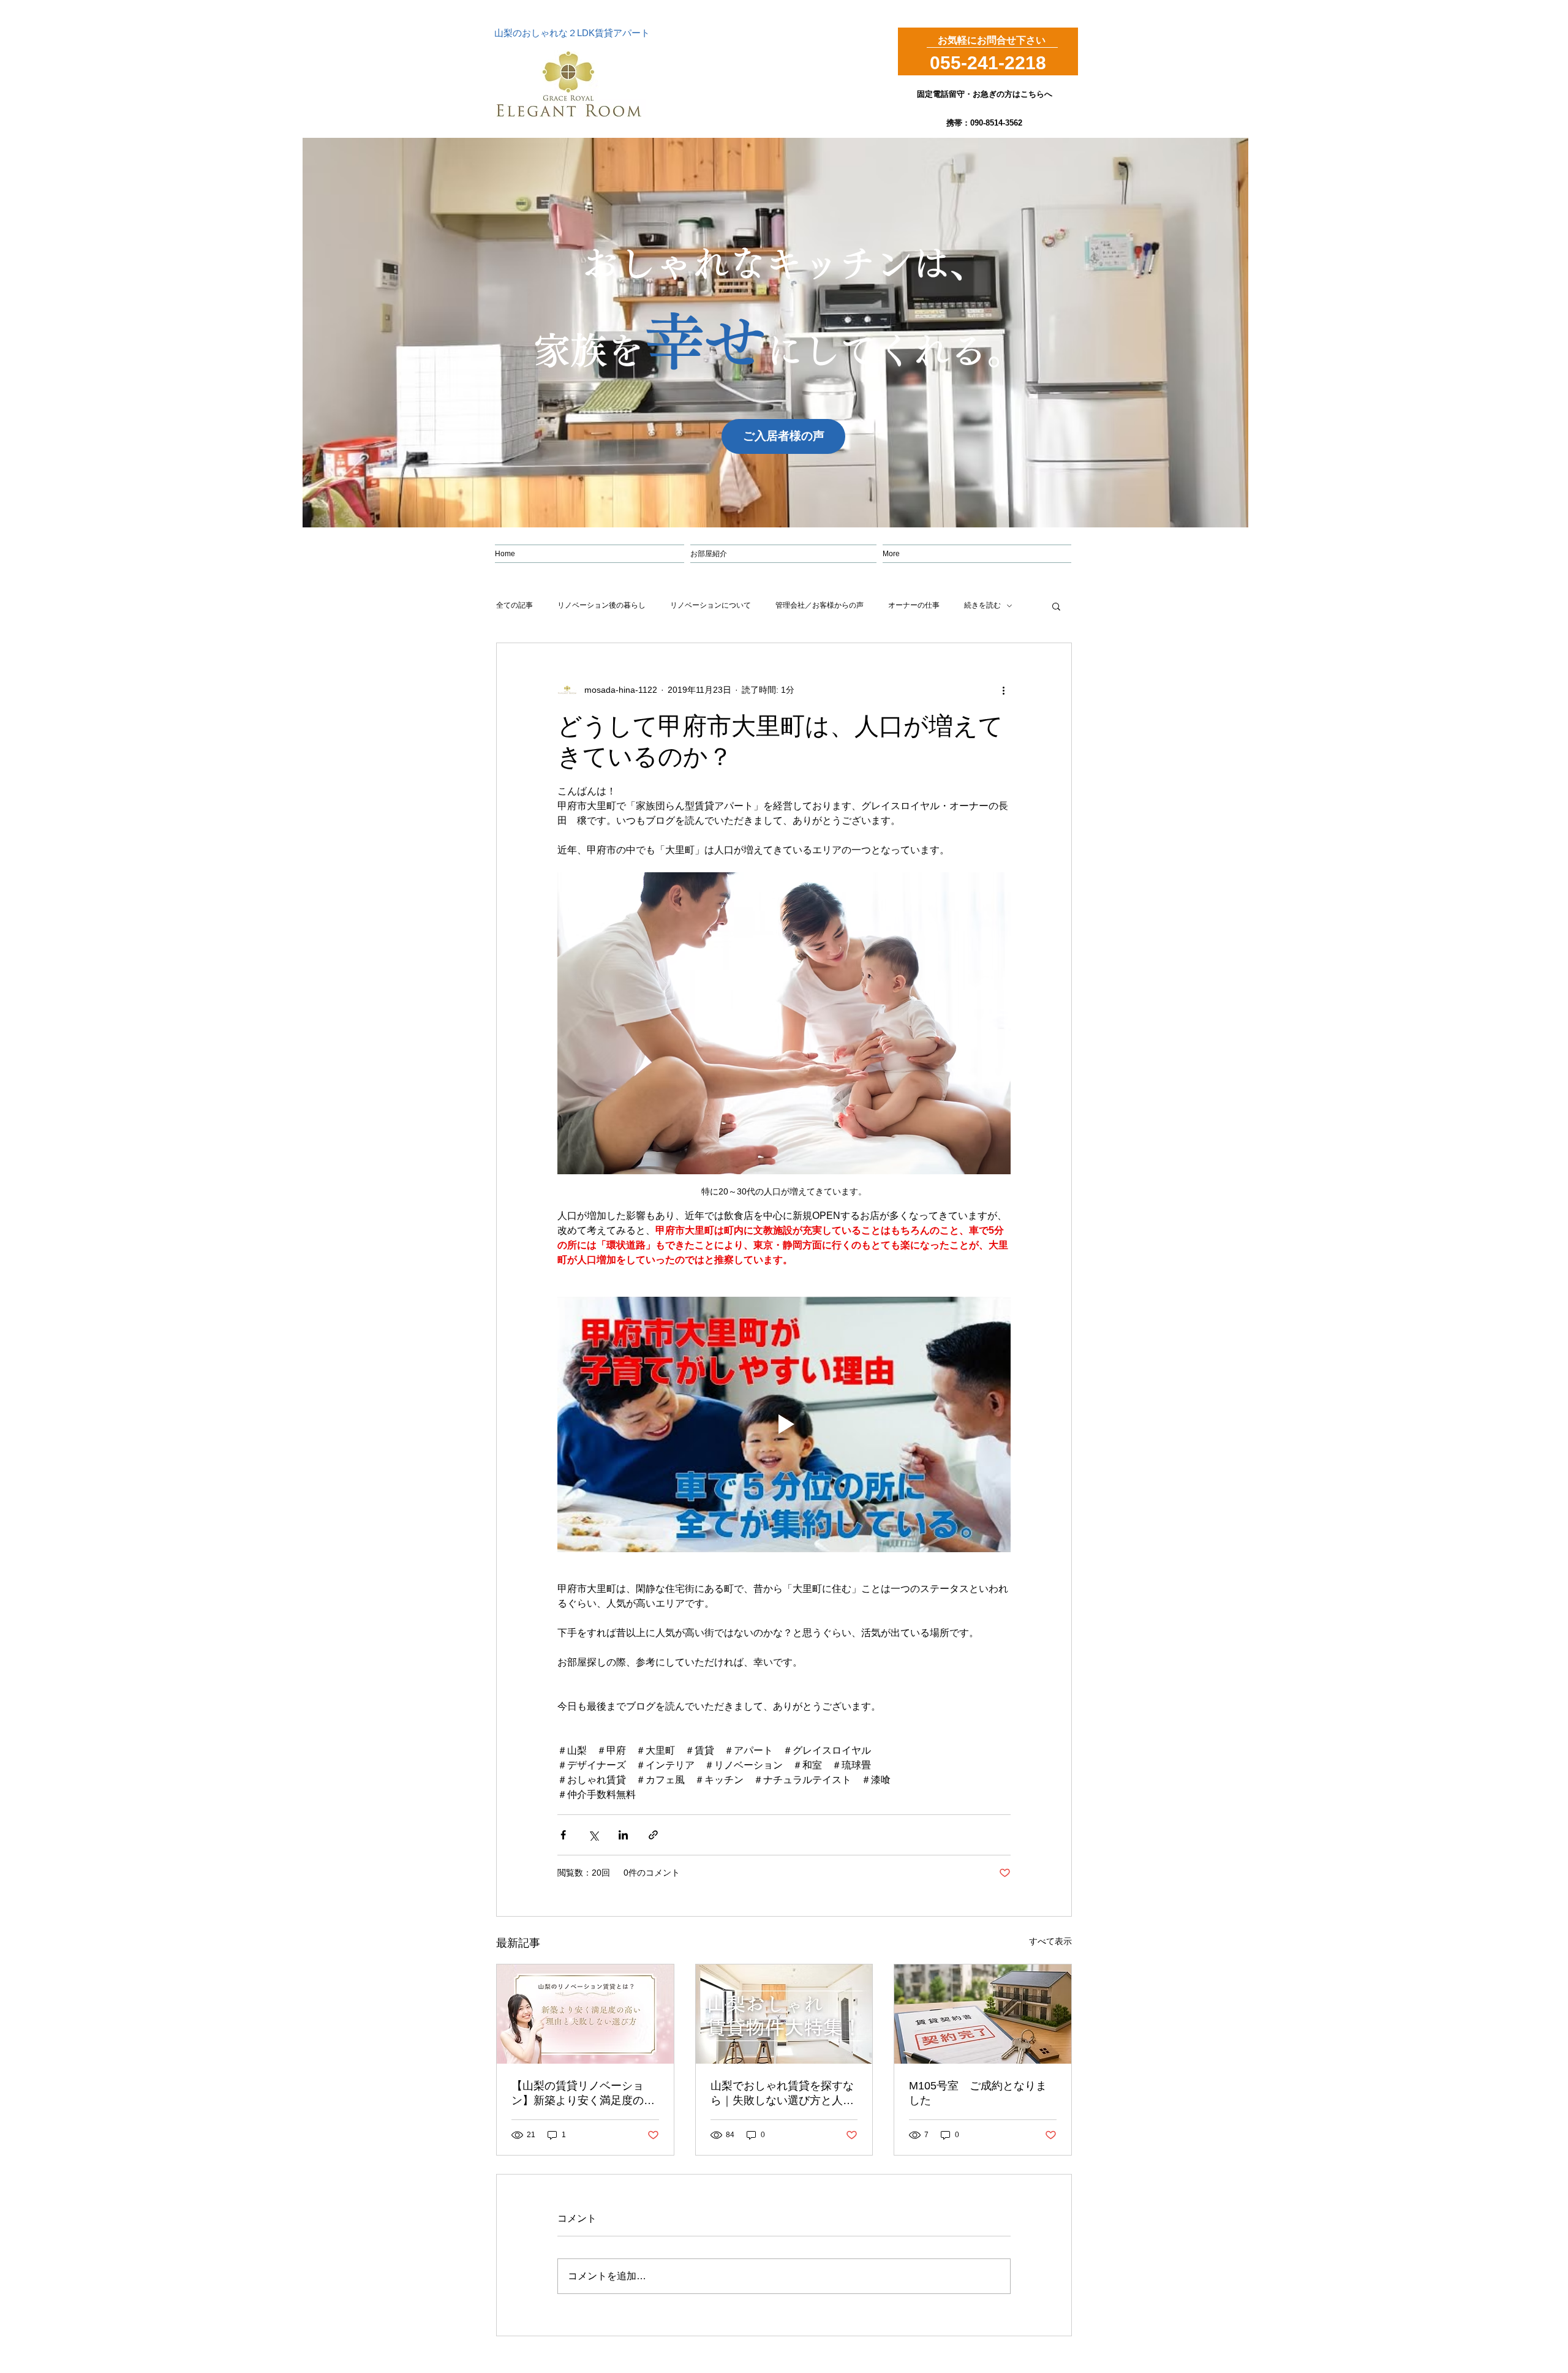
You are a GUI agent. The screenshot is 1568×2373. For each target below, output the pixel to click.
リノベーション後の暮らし (601, 605)
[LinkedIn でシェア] (623, 1835)
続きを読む (982, 605)
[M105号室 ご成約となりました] (983, 2014)
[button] (1056, 606)
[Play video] (784, 1424)
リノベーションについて (710, 605)
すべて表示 (1050, 1941)
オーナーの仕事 (914, 605)
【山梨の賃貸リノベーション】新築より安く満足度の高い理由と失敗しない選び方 (583, 2094)
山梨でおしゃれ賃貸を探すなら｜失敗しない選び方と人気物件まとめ (782, 2094)
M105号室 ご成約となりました (978, 2093)
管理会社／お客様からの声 (820, 605)
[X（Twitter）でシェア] (593, 1835)
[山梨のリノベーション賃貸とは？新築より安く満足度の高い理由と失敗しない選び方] (585, 2014)
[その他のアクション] (1003, 690)
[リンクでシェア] (653, 1835)
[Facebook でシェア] (563, 1835)
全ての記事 (514, 605)
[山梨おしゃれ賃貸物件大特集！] (784, 2014)
